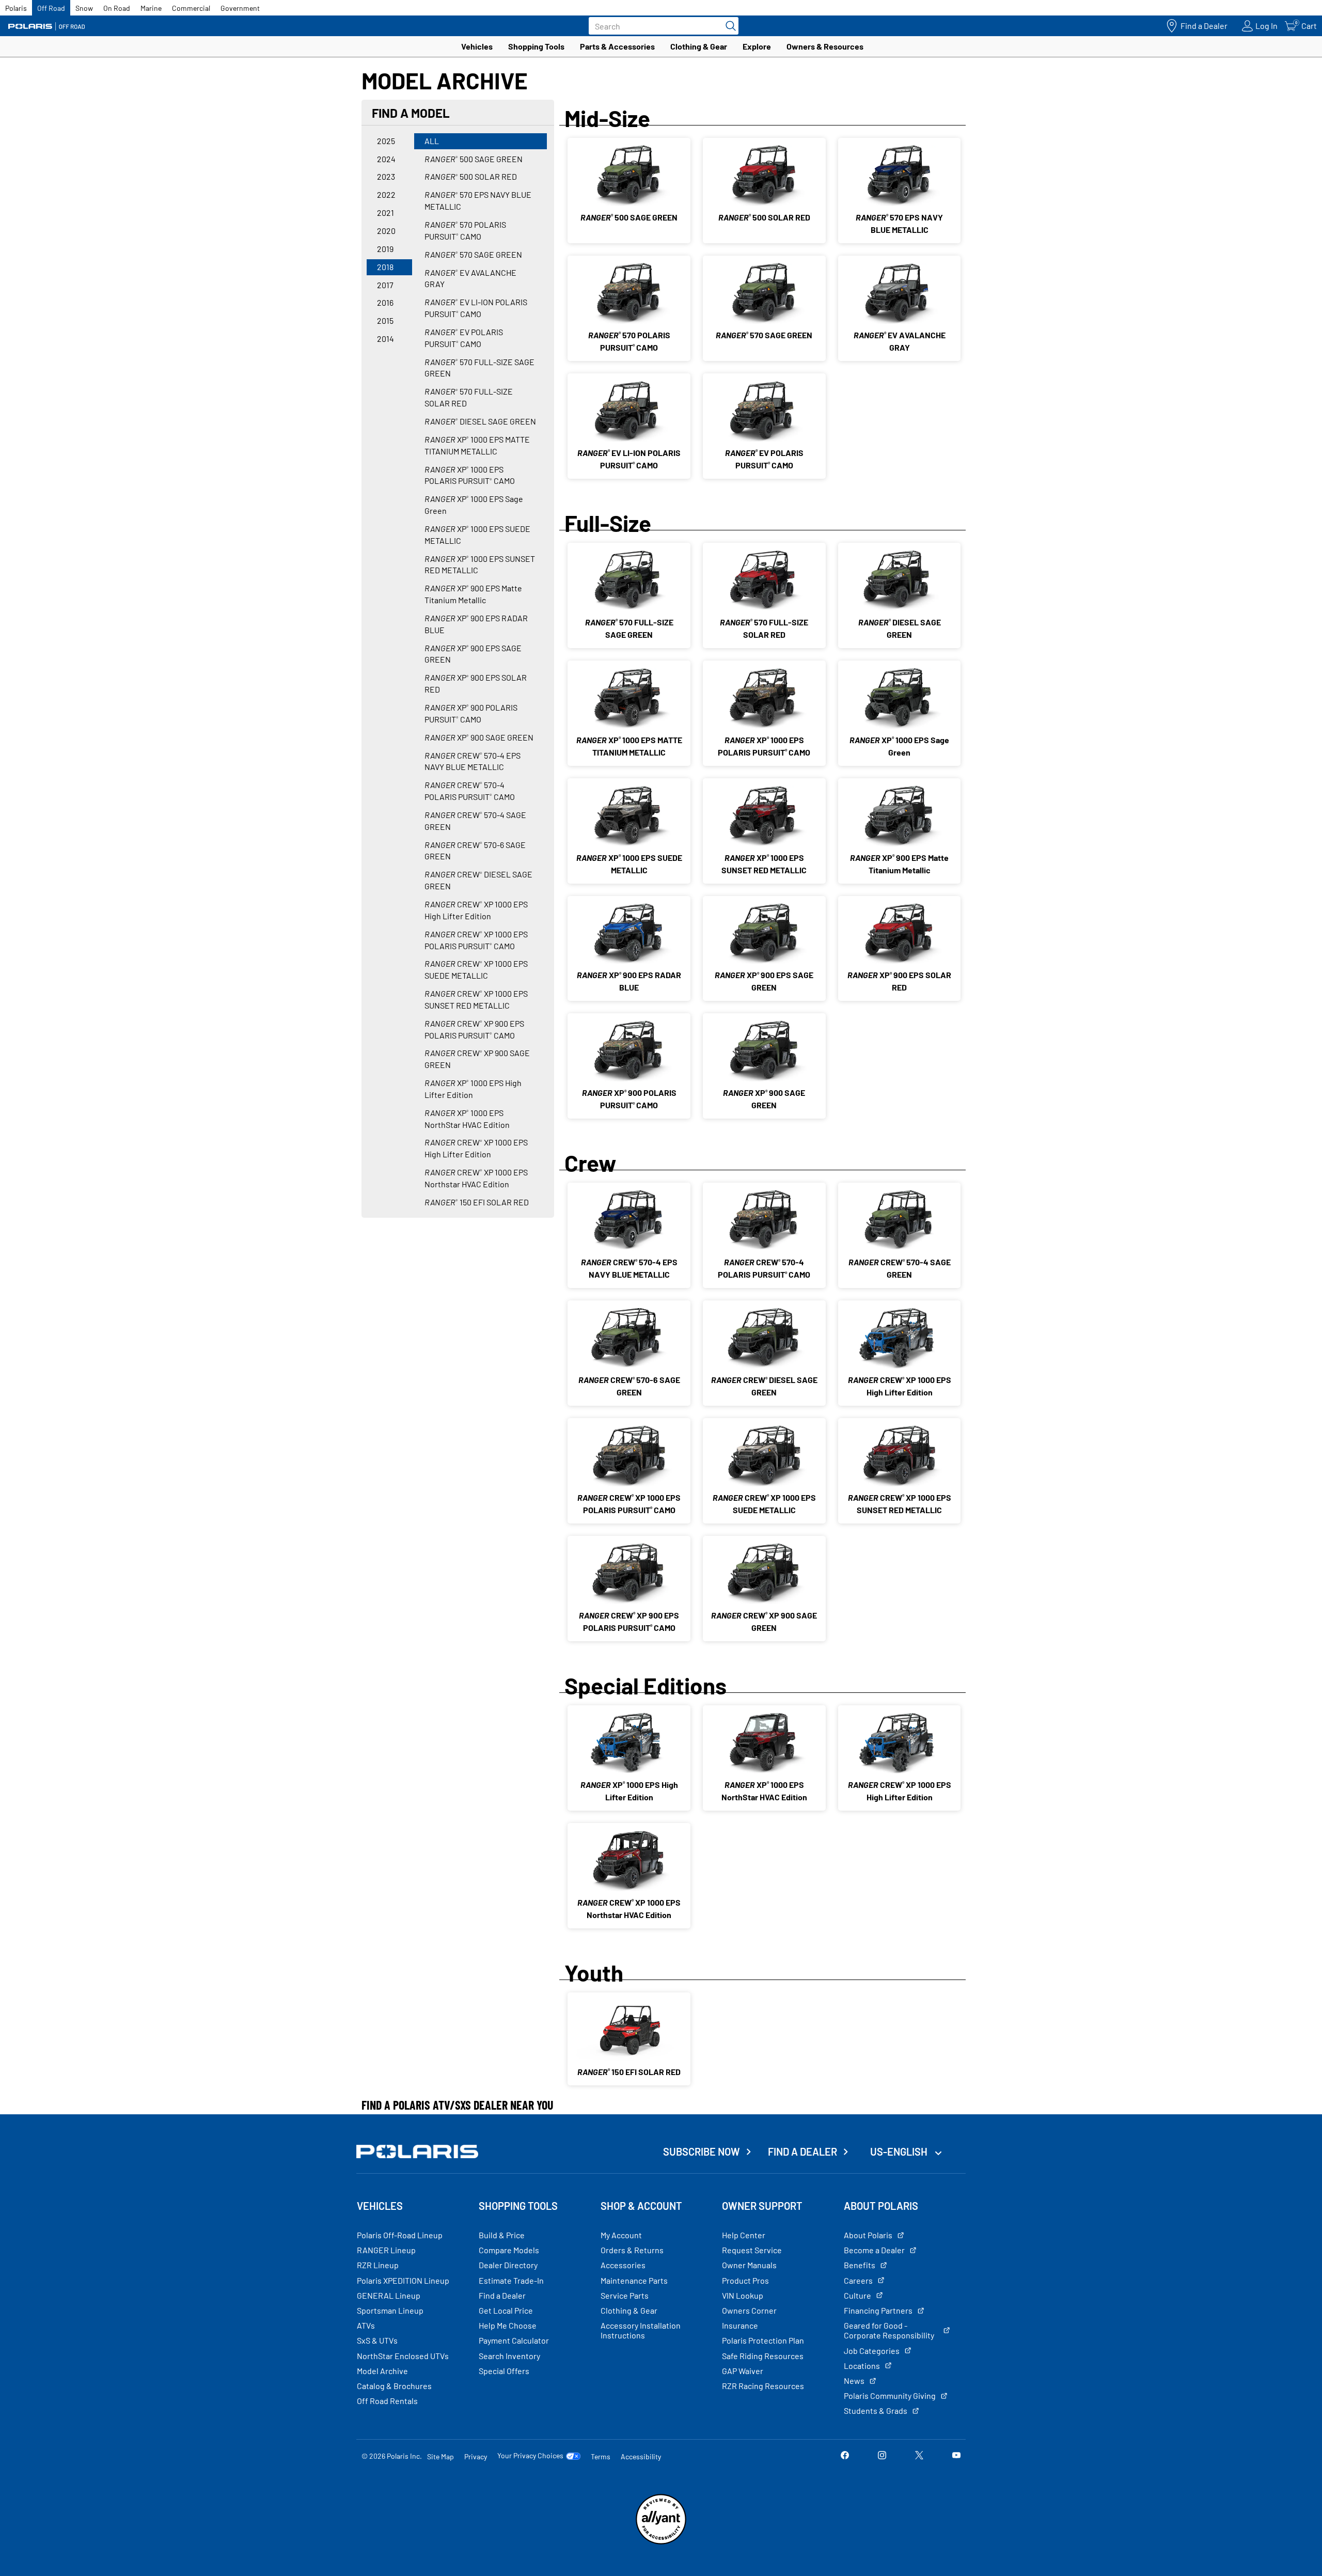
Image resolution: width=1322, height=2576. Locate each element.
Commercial (191, 8)
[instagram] (882, 2456)
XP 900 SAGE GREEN (479, 737)
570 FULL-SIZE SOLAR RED (469, 397)
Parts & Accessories (617, 46)
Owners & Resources (825, 46)
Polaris (16, 8)
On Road (117, 8)
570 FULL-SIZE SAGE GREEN (479, 368)
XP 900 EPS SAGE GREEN (473, 654)
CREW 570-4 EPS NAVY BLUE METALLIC (473, 761)
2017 (385, 285)
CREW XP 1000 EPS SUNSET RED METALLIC (476, 999)
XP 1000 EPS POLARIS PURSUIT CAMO (470, 475)
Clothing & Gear (699, 46)
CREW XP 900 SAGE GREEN (477, 1059)
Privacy (476, 2456)
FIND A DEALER (802, 2151)
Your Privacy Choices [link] (530, 2456)
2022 (386, 194)
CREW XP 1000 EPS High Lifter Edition (476, 910)
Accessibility (641, 2456)
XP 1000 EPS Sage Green (474, 505)
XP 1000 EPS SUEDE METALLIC (477, 535)
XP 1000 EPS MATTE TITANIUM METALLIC (477, 445)
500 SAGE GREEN (474, 159)
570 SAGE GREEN (473, 254)
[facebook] (845, 2456)
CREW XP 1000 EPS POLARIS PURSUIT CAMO (476, 940)
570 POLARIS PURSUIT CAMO (465, 230)
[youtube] (956, 2456)
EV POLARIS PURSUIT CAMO (464, 338)
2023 (386, 176)
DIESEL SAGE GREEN (480, 421)
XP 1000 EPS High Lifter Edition (473, 1089)
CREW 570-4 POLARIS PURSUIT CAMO (470, 791)
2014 (385, 339)
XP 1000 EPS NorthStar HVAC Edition (467, 1119)
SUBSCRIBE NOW (702, 2151)
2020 (386, 231)
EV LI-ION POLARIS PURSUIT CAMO (476, 308)
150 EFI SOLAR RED (477, 1202)
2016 (385, 302)
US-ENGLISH (900, 2151)
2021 (385, 213)
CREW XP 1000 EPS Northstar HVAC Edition (476, 1178)
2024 (386, 159)
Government (240, 8)
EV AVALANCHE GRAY (470, 278)
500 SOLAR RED (471, 176)
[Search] (728, 26)
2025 (386, 141)
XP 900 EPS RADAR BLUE (476, 624)
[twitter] (919, 2456)
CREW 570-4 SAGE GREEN (475, 821)
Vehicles (477, 46)
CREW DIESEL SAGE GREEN (478, 880)
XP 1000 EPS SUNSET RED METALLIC (480, 564)
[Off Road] (46, 26)
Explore (757, 46)
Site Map (440, 2456)
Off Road (51, 8)
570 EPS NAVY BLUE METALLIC (478, 200)
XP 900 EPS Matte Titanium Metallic (473, 594)
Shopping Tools (536, 46)
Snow (84, 8)
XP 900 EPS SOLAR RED (476, 683)
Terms (601, 2456)
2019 (385, 249)
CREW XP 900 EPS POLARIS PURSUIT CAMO (474, 1029)
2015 (385, 320)
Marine (151, 8)
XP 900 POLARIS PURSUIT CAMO (471, 713)
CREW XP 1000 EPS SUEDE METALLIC (476, 969)
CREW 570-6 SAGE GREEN (475, 851)
